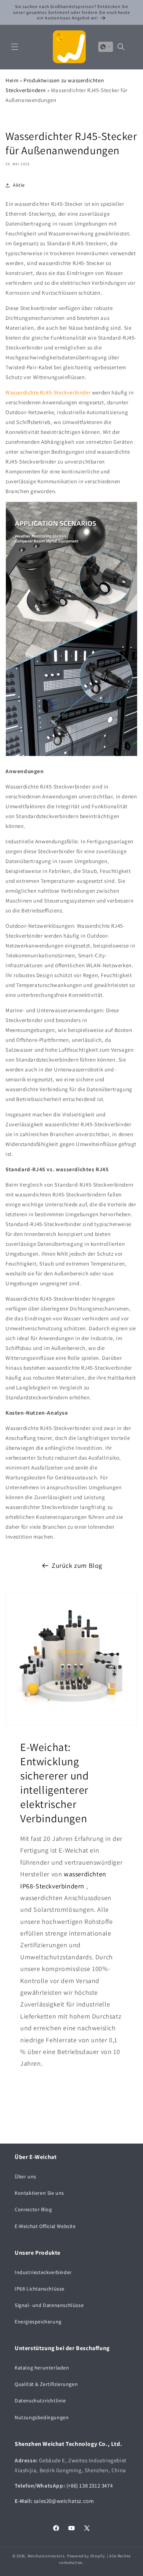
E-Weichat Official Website (45, 2226)
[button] (15, 47)
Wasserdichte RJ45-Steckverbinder (48, 392)
